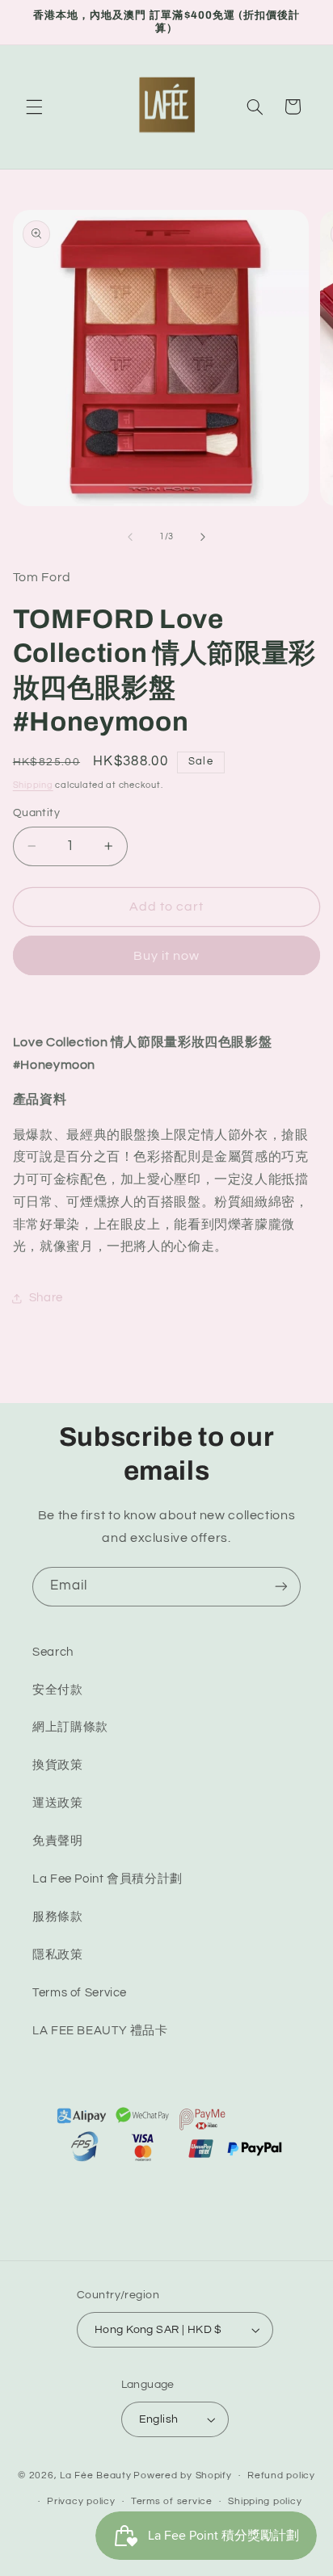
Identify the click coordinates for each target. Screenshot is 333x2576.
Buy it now (167, 956)
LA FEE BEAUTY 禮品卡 (100, 2031)
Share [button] (46, 1298)
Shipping (33, 785)
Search (53, 1652)
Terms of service (172, 2501)
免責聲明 (58, 1841)
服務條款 (58, 1917)
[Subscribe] (281, 1587)
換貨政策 (58, 1765)
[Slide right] (203, 537)
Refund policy (281, 2475)
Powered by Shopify (182, 2475)
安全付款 (58, 1690)
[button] (34, 107)
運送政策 (58, 1803)
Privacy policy (81, 2501)
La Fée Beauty (96, 2475)
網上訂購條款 (70, 1727)
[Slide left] (130, 537)
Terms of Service (80, 1993)
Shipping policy (265, 2501)
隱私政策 (58, 1955)
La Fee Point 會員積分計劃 (107, 1879)
